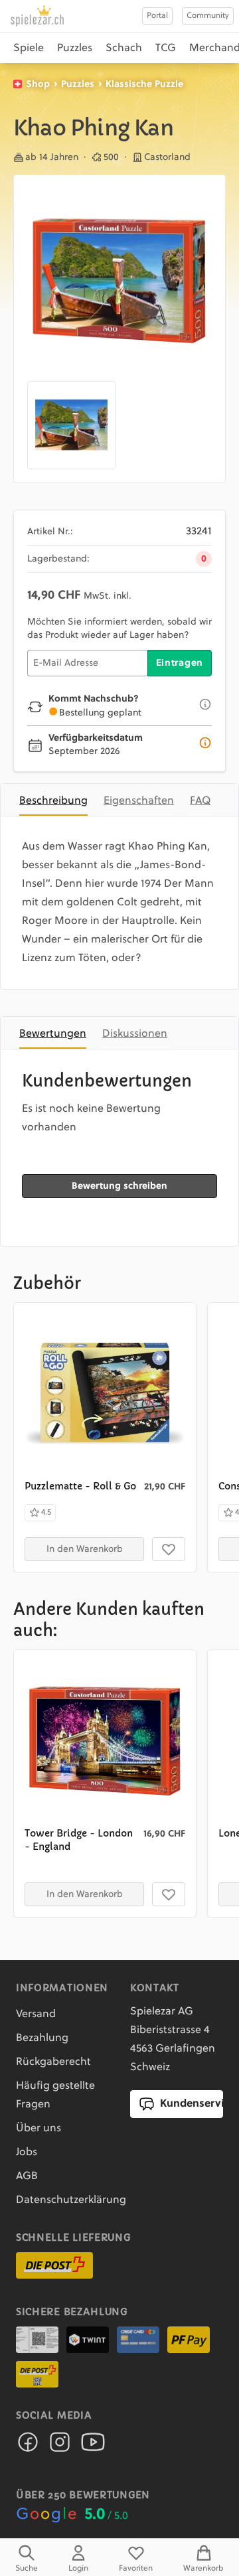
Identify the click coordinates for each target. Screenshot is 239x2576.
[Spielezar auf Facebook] (28, 2446)
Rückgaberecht (53, 2062)
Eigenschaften (139, 801)
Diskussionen (135, 1034)
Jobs (27, 2153)
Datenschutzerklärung (71, 2200)
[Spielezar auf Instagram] (60, 2446)
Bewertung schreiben (119, 1186)
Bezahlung (42, 2038)
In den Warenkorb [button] (85, 1549)
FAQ (200, 801)
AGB (27, 2176)
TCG (166, 48)
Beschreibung (53, 801)
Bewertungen (53, 1034)
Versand (36, 2014)
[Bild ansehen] (119, 281)
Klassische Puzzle (144, 84)
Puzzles (75, 48)
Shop (38, 84)
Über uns (39, 2129)
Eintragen (180, 663)
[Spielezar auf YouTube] (93, 2446)
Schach (124, 48)
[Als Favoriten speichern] (169, 1549)
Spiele (29, 48)
